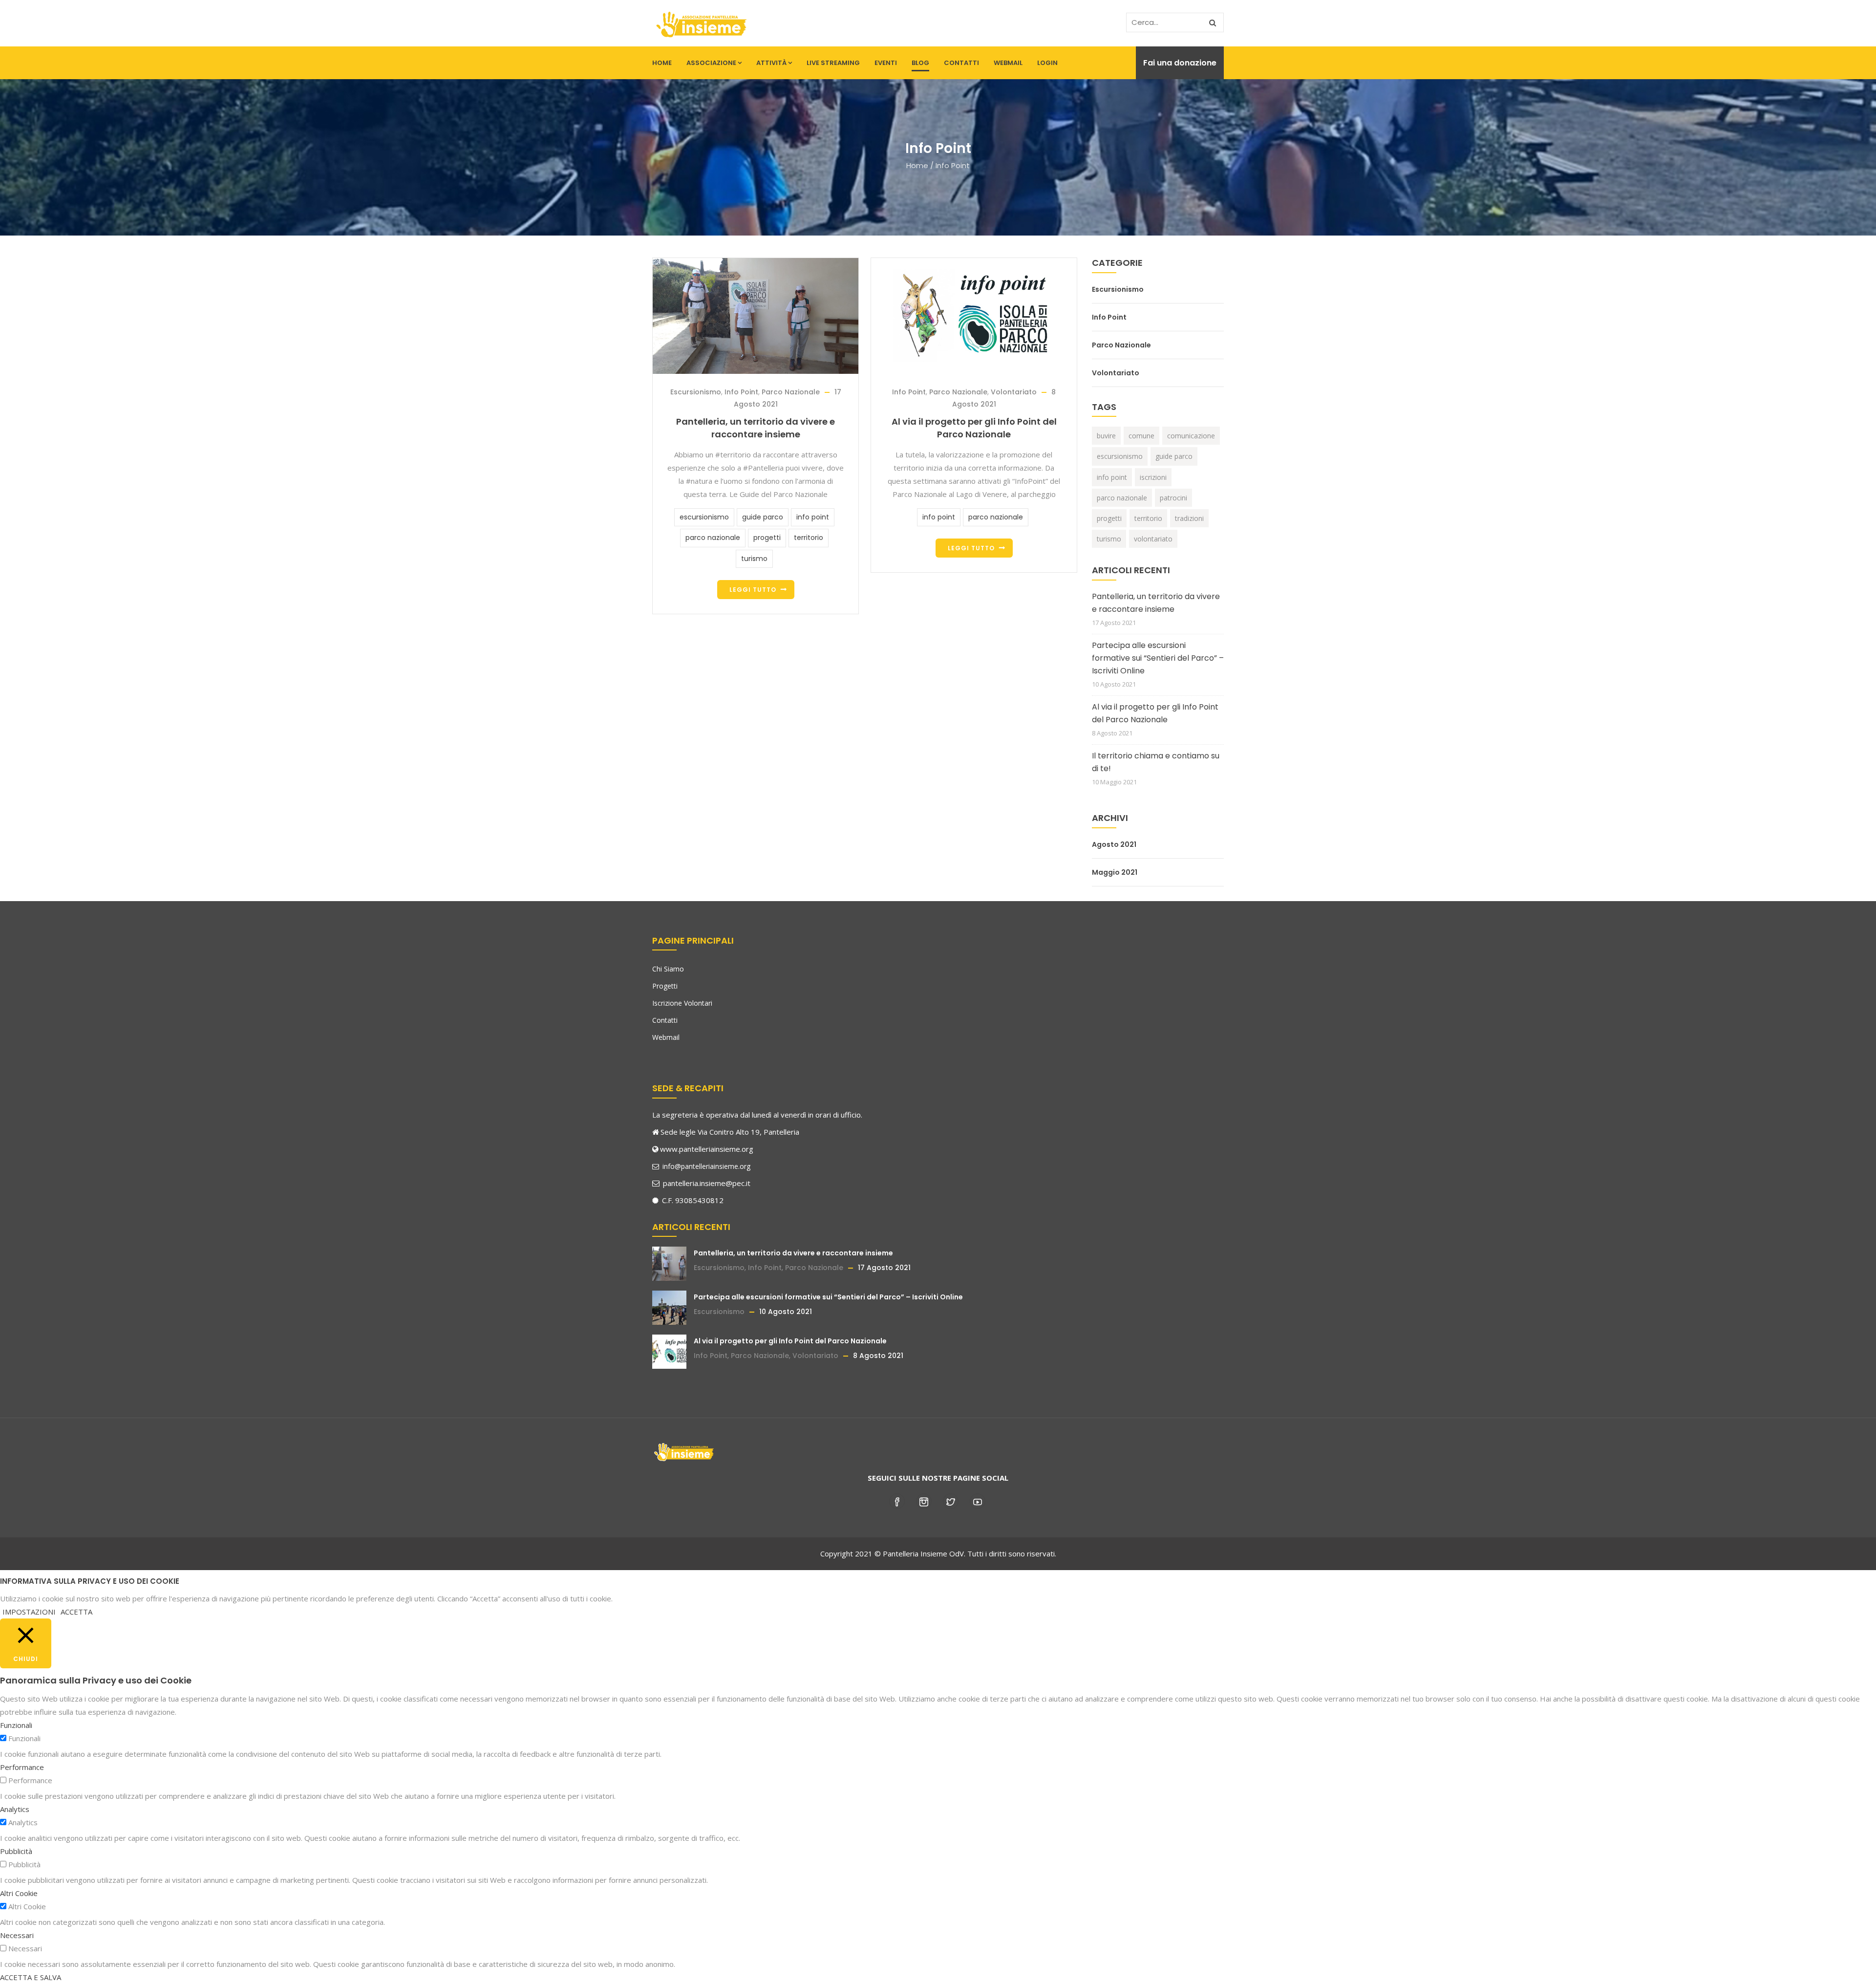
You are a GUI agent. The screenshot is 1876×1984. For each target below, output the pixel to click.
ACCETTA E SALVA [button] (31, 1977)
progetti (767, 538)
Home (662, 63)
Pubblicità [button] (16, 1851)
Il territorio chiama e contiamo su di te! (1156, 762)
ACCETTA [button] (76, 1612)
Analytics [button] (15, 1809)
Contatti (961, 63)
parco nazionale (713, 538)
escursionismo (704, 517)
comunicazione (1191, 436)
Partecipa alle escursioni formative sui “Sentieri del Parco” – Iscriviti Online (1158, 658)
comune (1141, 436)
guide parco (763, 517)
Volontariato (1014, 392)
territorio (809, 538)
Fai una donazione (1180, 63)
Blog (920, 63)
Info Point (741, 392)
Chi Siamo (668, 969)
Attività (771, 63)
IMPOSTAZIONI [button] (29, 1612)
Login (1047, 63)
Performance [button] (22, 1767)
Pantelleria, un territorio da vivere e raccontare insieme (756, 428)
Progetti (665, 986)
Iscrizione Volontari (682, 1003)
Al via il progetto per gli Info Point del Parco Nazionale (974, 428)
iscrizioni (1153, 477)
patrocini (1173, 498)
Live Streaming (833, 63)
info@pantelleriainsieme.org (705, 1166)
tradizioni (1189, 518)
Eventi (886, 63)
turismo (754, 559)
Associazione (711, 63)
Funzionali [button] (16, 1725)
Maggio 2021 (1115, 872)
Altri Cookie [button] (19, 1893)
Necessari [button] (17, 1935)
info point (813, 517)
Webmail (1008, 63)
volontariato (1153, 539)
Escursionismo (696, 392)
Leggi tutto (753, 590)
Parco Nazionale (791, 392)
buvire (1106, 436)
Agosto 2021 (1114, 844)
